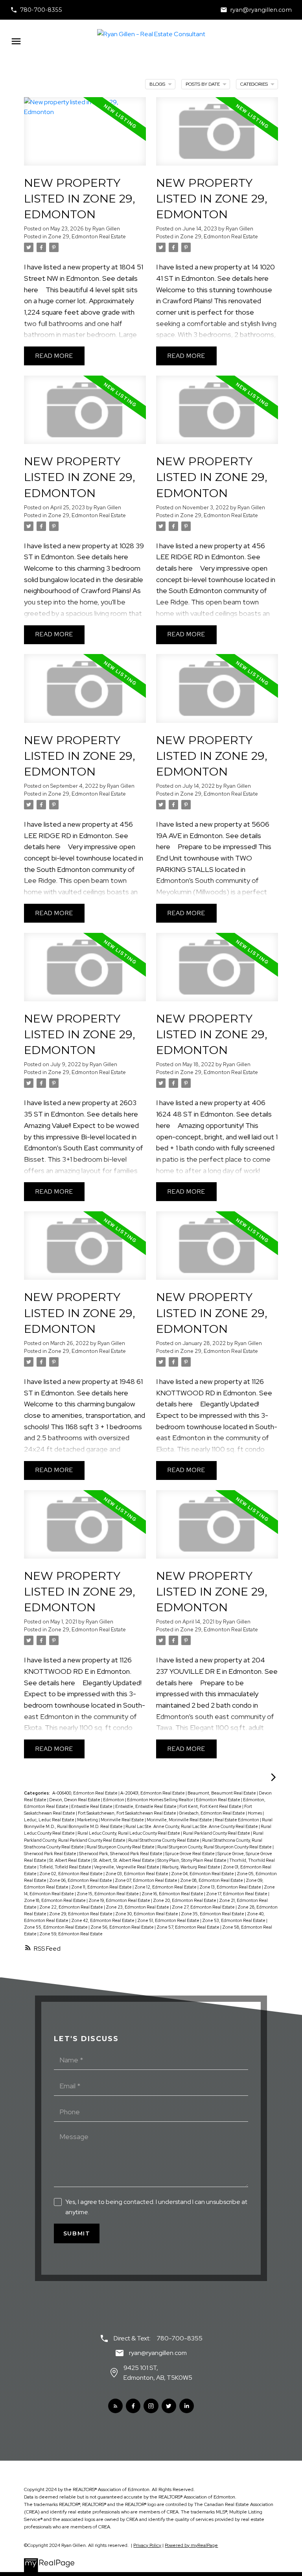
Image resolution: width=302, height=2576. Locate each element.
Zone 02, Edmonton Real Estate (71, 1874)
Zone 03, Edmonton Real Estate (137, 1874)
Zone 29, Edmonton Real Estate (87, 236)
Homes (255, 1813)
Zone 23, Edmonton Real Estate (138, 1907)
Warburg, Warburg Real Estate (192, 1867)
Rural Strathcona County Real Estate (164, 1840)
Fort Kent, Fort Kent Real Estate (211, 1806)
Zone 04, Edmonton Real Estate (203, 1874)
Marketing (88, 1820)
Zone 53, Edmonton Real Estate (234, 1920)
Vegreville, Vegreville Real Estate (127, 1867)
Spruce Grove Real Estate (190, 1854)
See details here (243, 278)
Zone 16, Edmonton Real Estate (173, 1894)
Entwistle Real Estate (92, 1806)
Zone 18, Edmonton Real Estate (55, 1900)
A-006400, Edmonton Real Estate (85, 1793)
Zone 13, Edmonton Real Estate (231, 1887)
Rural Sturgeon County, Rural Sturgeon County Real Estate (215, 1847)
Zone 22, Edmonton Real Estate (72, 1907)
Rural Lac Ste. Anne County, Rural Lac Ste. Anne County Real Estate (192, 1826)
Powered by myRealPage (191, 2545)
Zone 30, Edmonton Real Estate (147, 1914)
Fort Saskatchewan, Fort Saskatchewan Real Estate (127, 1813)
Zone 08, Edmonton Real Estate (212, 1880)
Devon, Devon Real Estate (75, 1800)
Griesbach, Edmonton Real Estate (212, 1813)
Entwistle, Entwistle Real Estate (146, 1806)
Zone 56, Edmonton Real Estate (122, 1927)
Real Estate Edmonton (237, 1820)
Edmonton (114, 1800)
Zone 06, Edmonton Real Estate (81, 1880)
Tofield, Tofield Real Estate (66, 1867)
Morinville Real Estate (123, 1820)
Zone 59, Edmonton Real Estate (71, 1934)
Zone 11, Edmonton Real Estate (102, 1887)
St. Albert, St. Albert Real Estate (124, 1860)
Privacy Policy (147, 2545)
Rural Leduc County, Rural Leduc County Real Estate (129, 1833)
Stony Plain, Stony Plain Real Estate (192, 1860)
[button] (36, 10)
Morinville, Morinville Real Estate (180, 1820)
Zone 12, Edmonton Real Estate (166, 1887)
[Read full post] (85, 136)
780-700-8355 (41, 10)
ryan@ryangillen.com (261, 10)
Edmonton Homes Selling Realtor (160, 1800)
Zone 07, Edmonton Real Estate (146, 1880)
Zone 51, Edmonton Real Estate (169, 1920)
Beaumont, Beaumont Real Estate (222, 1793)
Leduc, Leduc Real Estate (50, 1820)
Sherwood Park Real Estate (51, 1854)
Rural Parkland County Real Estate (217, 1833)
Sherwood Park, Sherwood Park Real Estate (121, 1854)
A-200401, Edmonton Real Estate (153, 1793)
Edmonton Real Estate (218, 1800)
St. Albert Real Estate (70, 1860)
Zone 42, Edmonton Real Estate (103, 1920)
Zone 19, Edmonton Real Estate (120, 1900)
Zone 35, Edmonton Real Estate (213, 1914)
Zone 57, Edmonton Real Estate (188, 1927)
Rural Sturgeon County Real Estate (121, 1847)
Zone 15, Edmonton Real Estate (108, 1894)
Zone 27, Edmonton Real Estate (204, 1907)
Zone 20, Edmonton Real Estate (185, 1900)
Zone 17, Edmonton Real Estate (237, 1894)
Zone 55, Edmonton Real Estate (56, 1927)
